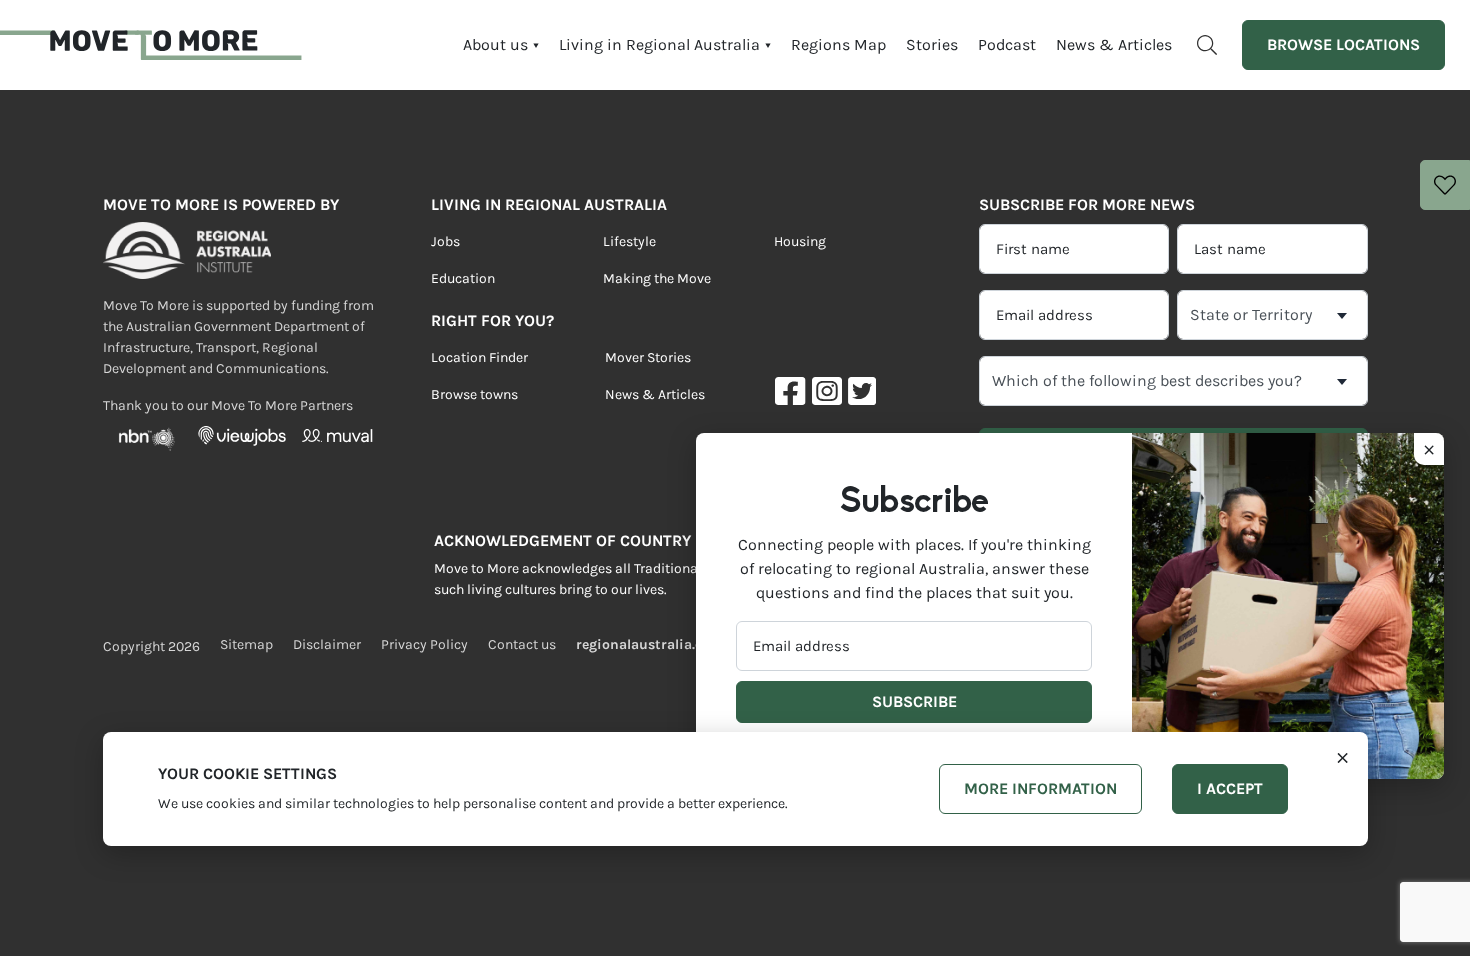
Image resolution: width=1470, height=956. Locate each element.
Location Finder (479, 357)
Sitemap (246, 644)
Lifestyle (629, 241)
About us (495, 44)
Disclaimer (327, 644)
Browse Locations (1343, 44)
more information (1040, 788)
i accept (1230, 788)
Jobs (445, 241)
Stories (932, 44)
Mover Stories (648, 357)
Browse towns (474, 394)
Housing (800, 241)
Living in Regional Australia (659, 44)
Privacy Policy (424, 644)
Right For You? (492, 320)
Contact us (522, 644)
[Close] (1342, 756)
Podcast (1007, 44)
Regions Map (838, 44)
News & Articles (1114, 44)
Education (463, 278)
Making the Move (657, 278)
